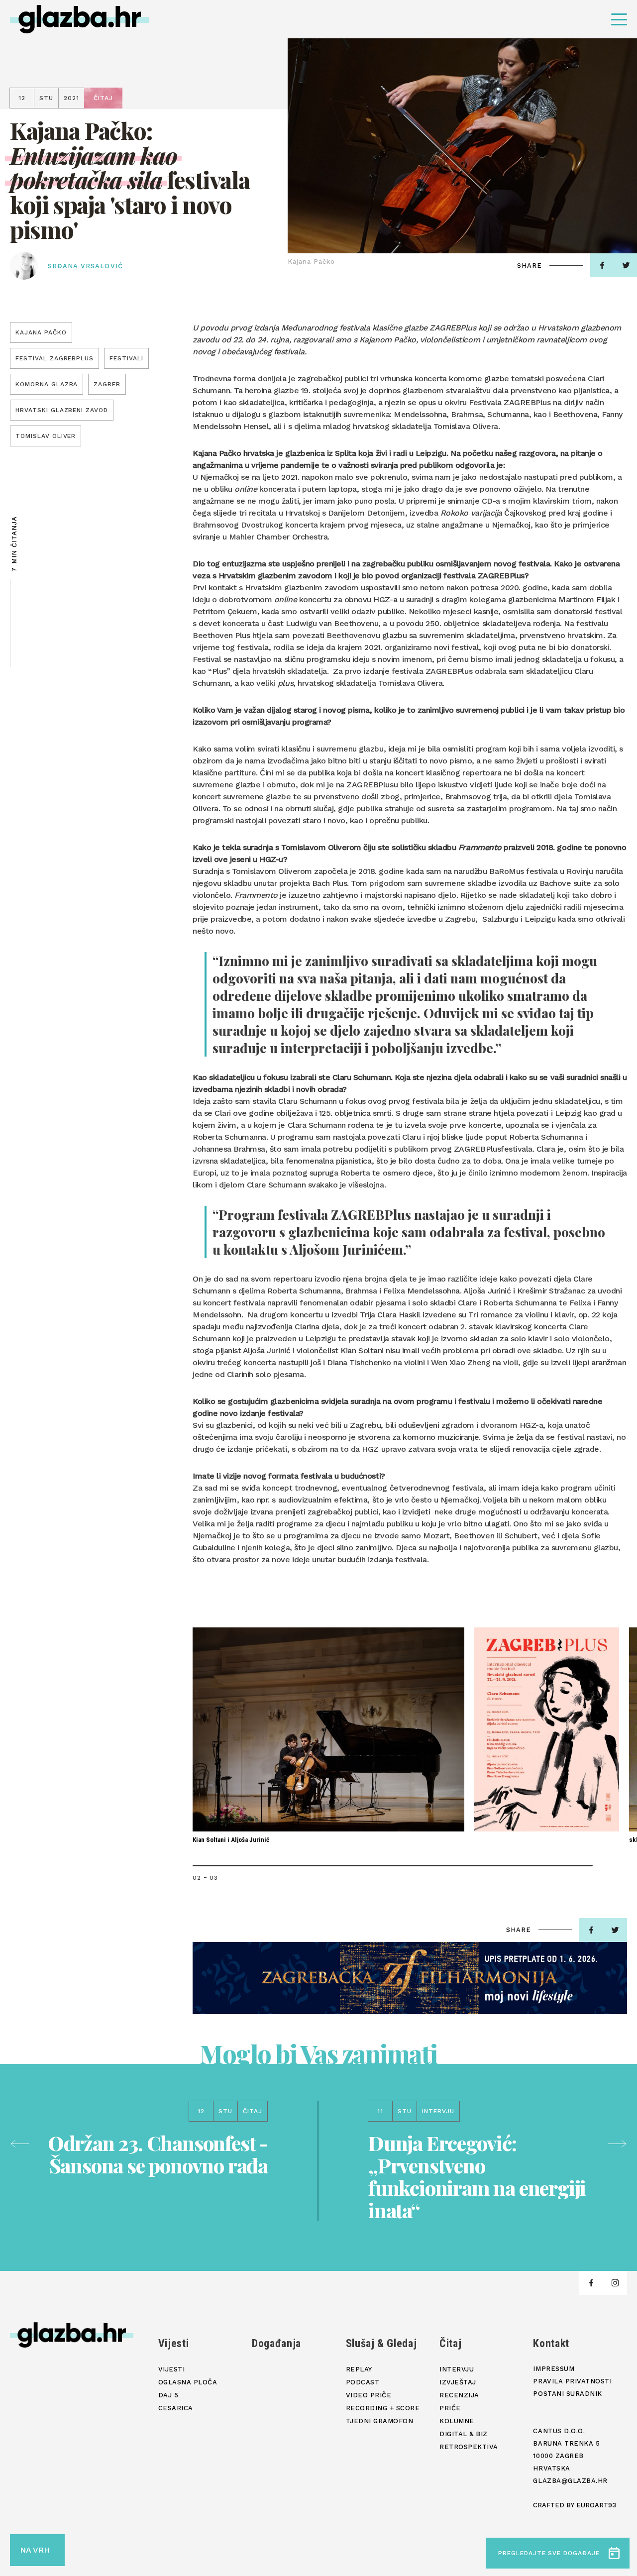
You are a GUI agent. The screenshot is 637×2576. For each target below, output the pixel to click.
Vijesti (174, 2343)
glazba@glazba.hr (570, 2481)
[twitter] (615, 1930)
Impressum (554, 2369)
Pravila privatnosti (572, 2381)
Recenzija (459, 2395)
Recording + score (383, 2408)
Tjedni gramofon (380, 2421)
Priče (450, 2408)
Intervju (457, 2369)
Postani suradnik (567, 2394)
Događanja (276, 2343)
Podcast (363, 2382)
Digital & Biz (464, 2434)
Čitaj (450, 2343)
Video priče (369, 2395)
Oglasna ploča (188, 2382)
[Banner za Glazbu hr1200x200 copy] (410, 1978)
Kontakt (551, 2343)
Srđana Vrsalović (85, 266)
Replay (359, 2369)
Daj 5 (168, 2395)
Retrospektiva (469, 2447)
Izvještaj (458, 2382)
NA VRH (35, 2550)
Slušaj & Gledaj (381, 2343)
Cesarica (176, 2408)
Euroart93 (596, 2505)
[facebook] (602, 265)
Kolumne (457, 2421)
